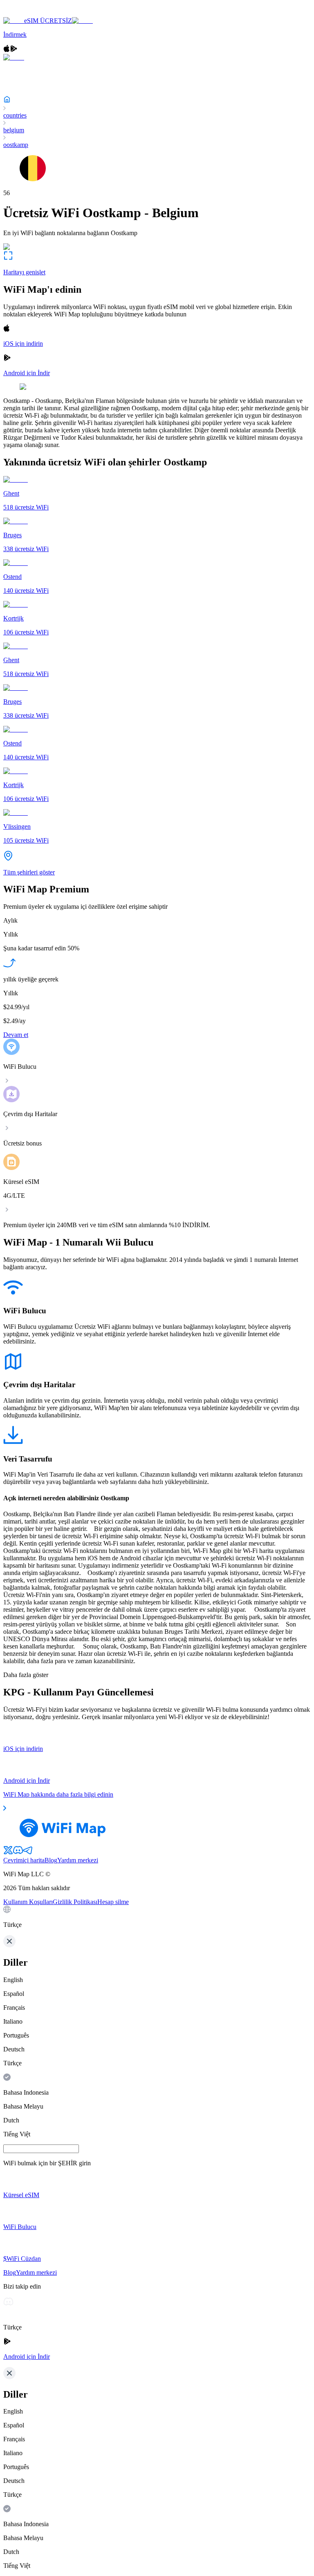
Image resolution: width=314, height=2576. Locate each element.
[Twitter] (8, 1853)
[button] (157, 1917)
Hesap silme (113, 1902)
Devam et (16, 1035)
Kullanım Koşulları (28, 1902)
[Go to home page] (32, 13)
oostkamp (16, 145)
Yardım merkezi (78, 1860)
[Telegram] (28, 1853)
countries (15, 115)
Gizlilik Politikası (75, 1902)
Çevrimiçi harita (24, 1860)
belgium (14, 130)
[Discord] (18, 1853)
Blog (51, 1860)
